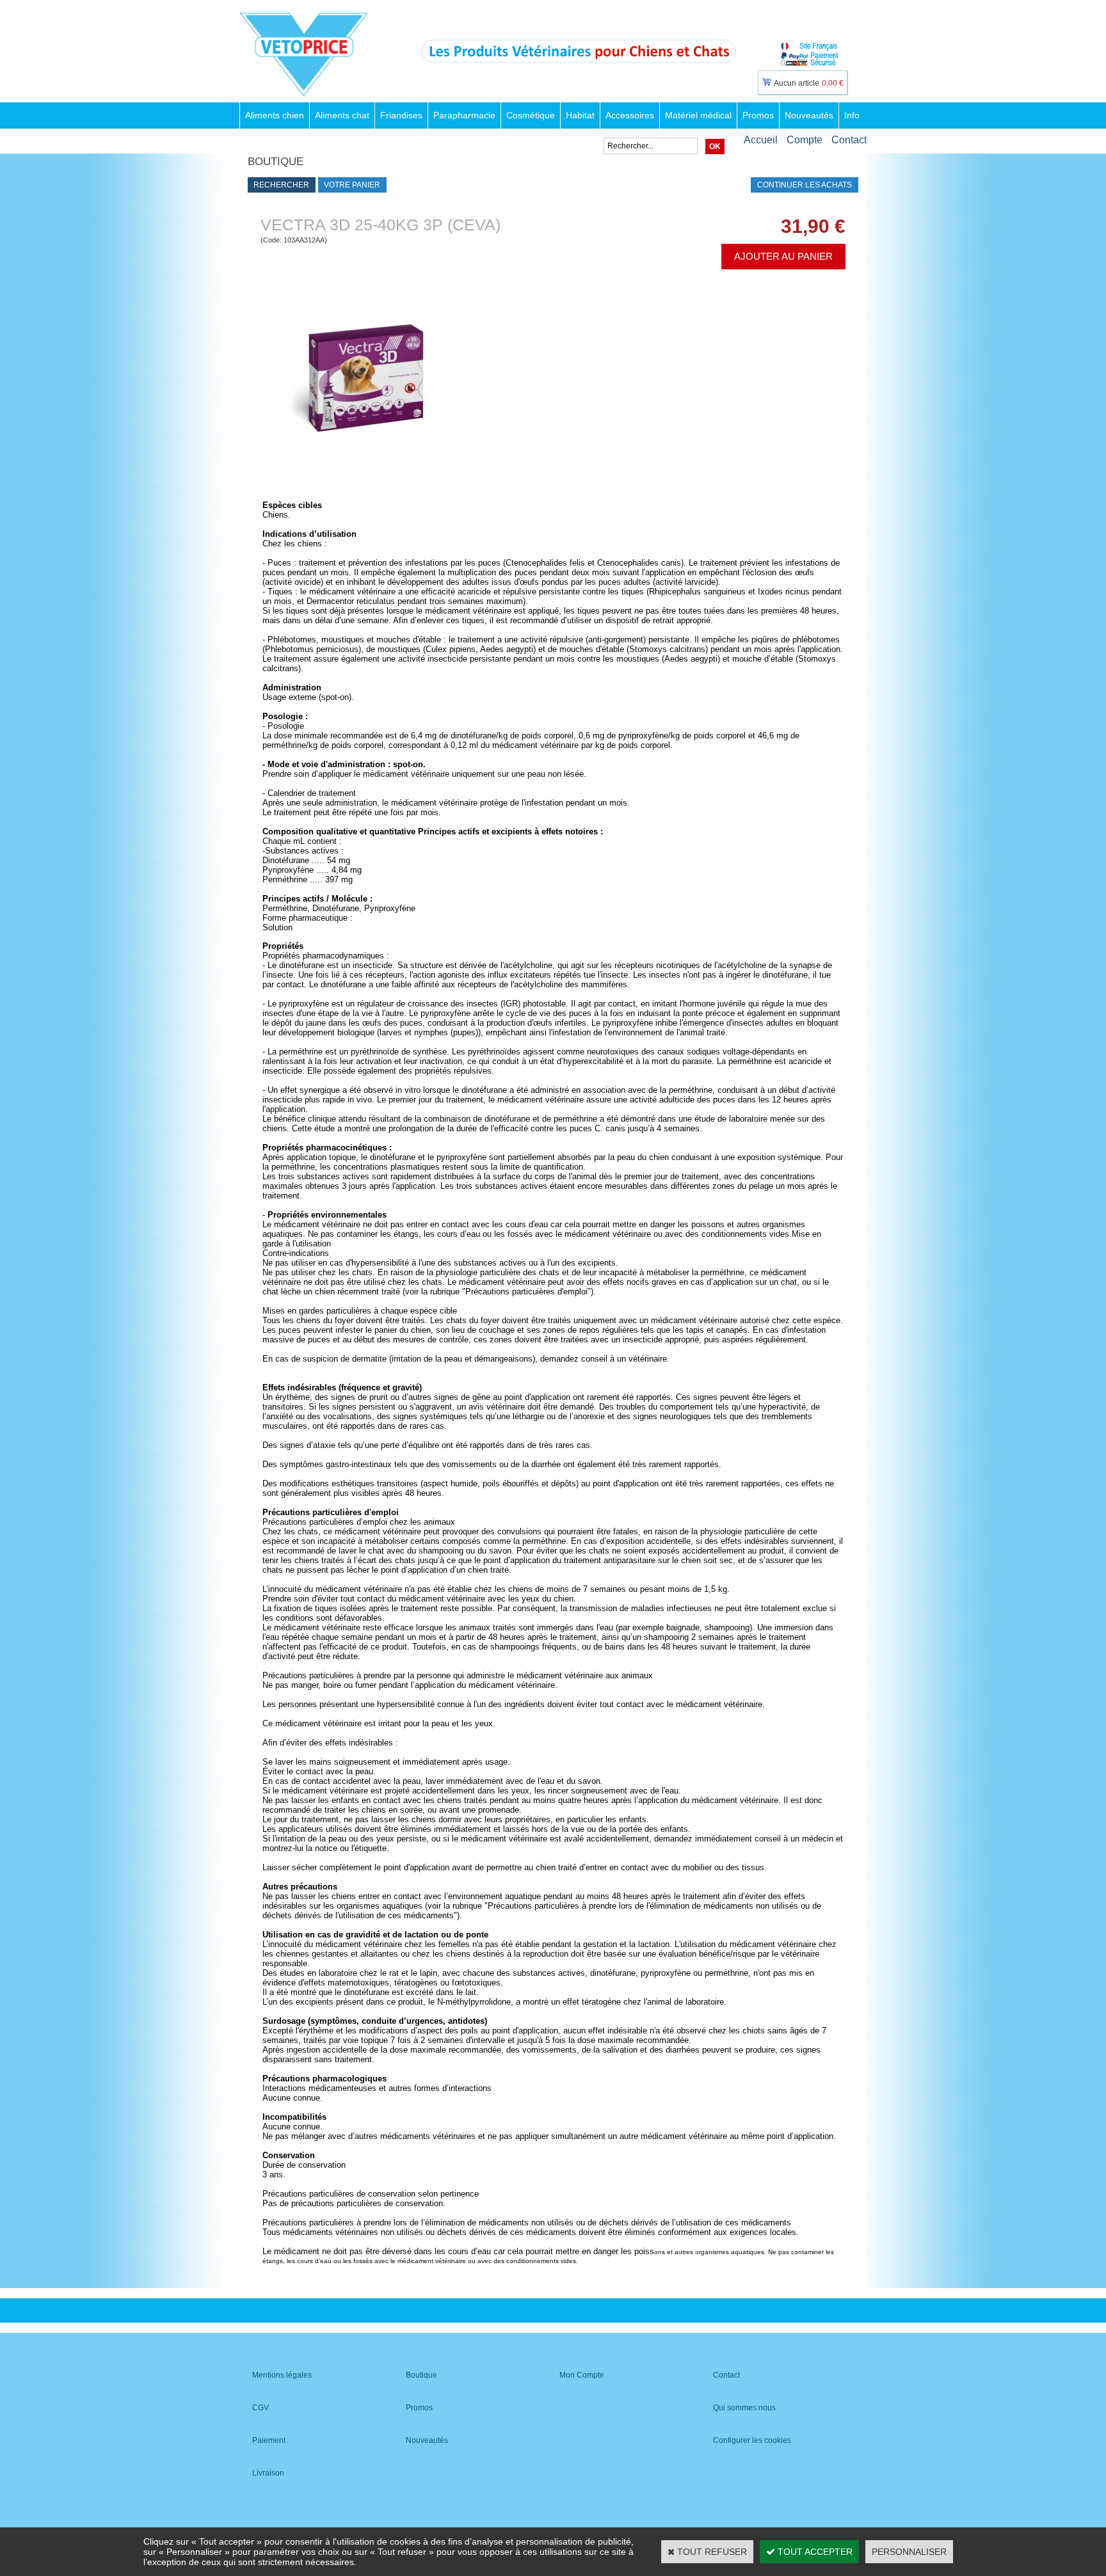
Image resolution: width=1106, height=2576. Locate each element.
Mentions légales (282, 2375)
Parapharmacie (464, 115)
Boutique (421, 2375)
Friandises (401, 115)
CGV (260, 2408)
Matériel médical (698, 115)
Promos (758, 115)
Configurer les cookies (752, 2440)
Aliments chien (275, 115)
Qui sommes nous (744, 2408)
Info (852, 115)
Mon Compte (582, 2375)
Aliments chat (342, 115)
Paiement (269, 2440)
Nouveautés (809, 115)
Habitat (580, 115)
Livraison (268, 2473)
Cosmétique (531, 115)
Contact (849, 140)
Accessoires (630, 115)
